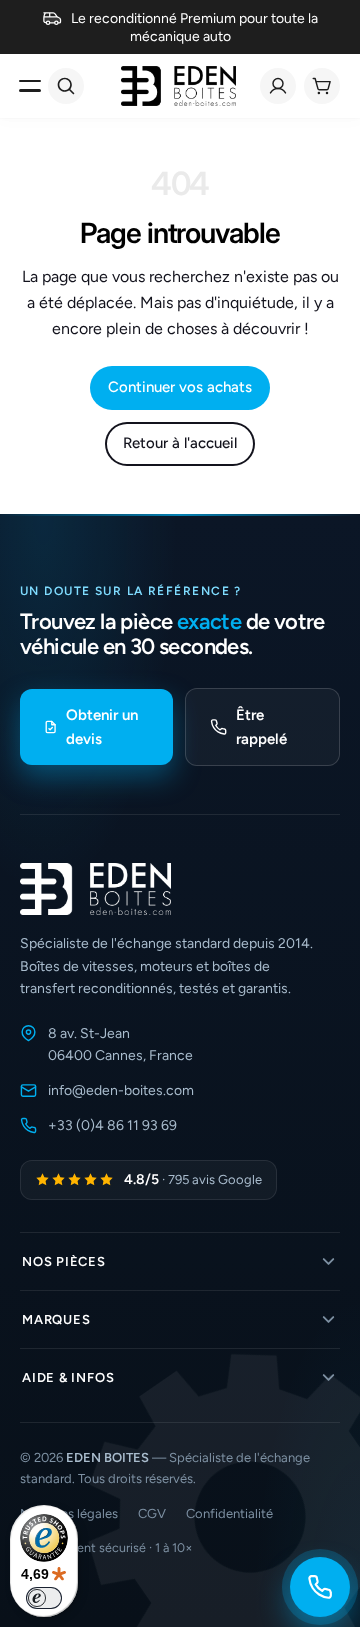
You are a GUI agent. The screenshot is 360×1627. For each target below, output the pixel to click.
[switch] (44, 1598)
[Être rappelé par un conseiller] (320, 1587)
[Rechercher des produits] (66, 86)
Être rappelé (261, 727)
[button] (180, 1261)
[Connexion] (278, 86)
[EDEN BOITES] (178, 86)
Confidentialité (229, 1513)
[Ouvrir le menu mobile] (30, 86)
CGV (152, 1513)
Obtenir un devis (102, 727)
